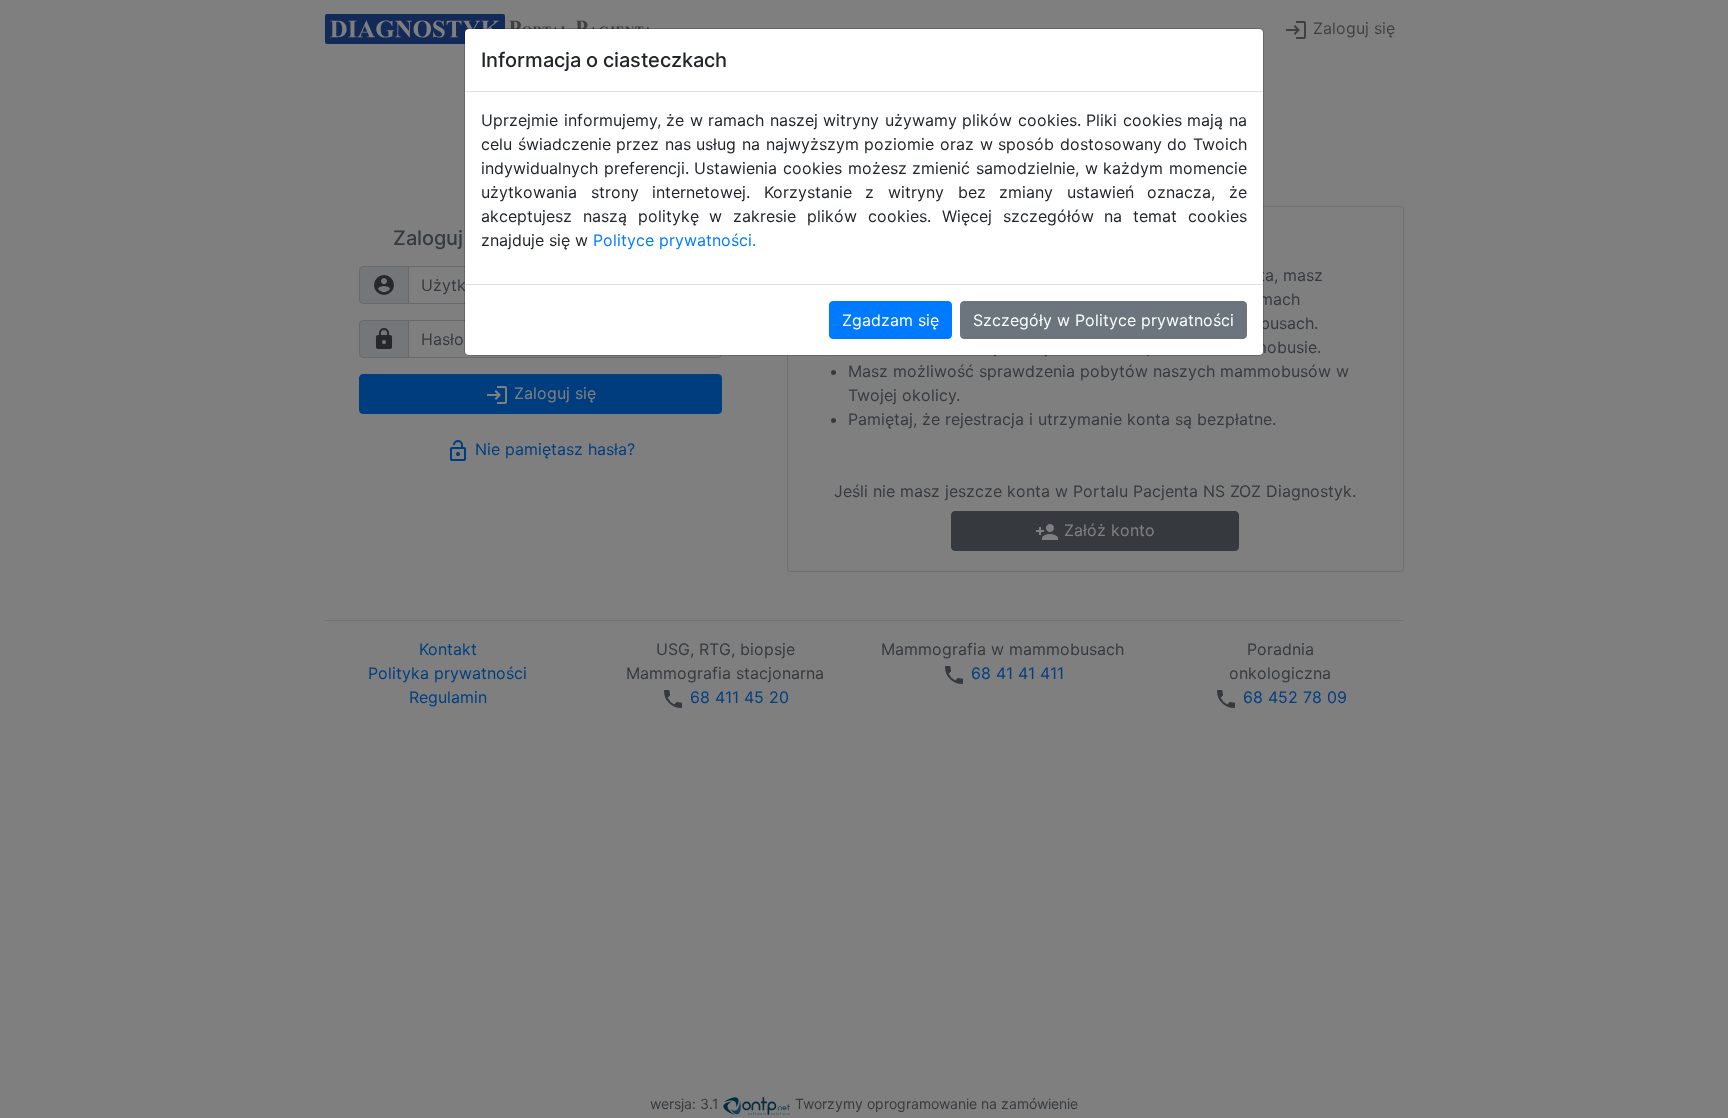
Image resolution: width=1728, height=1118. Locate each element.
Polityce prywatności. (674, 240)
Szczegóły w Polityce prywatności (1103, 320)
